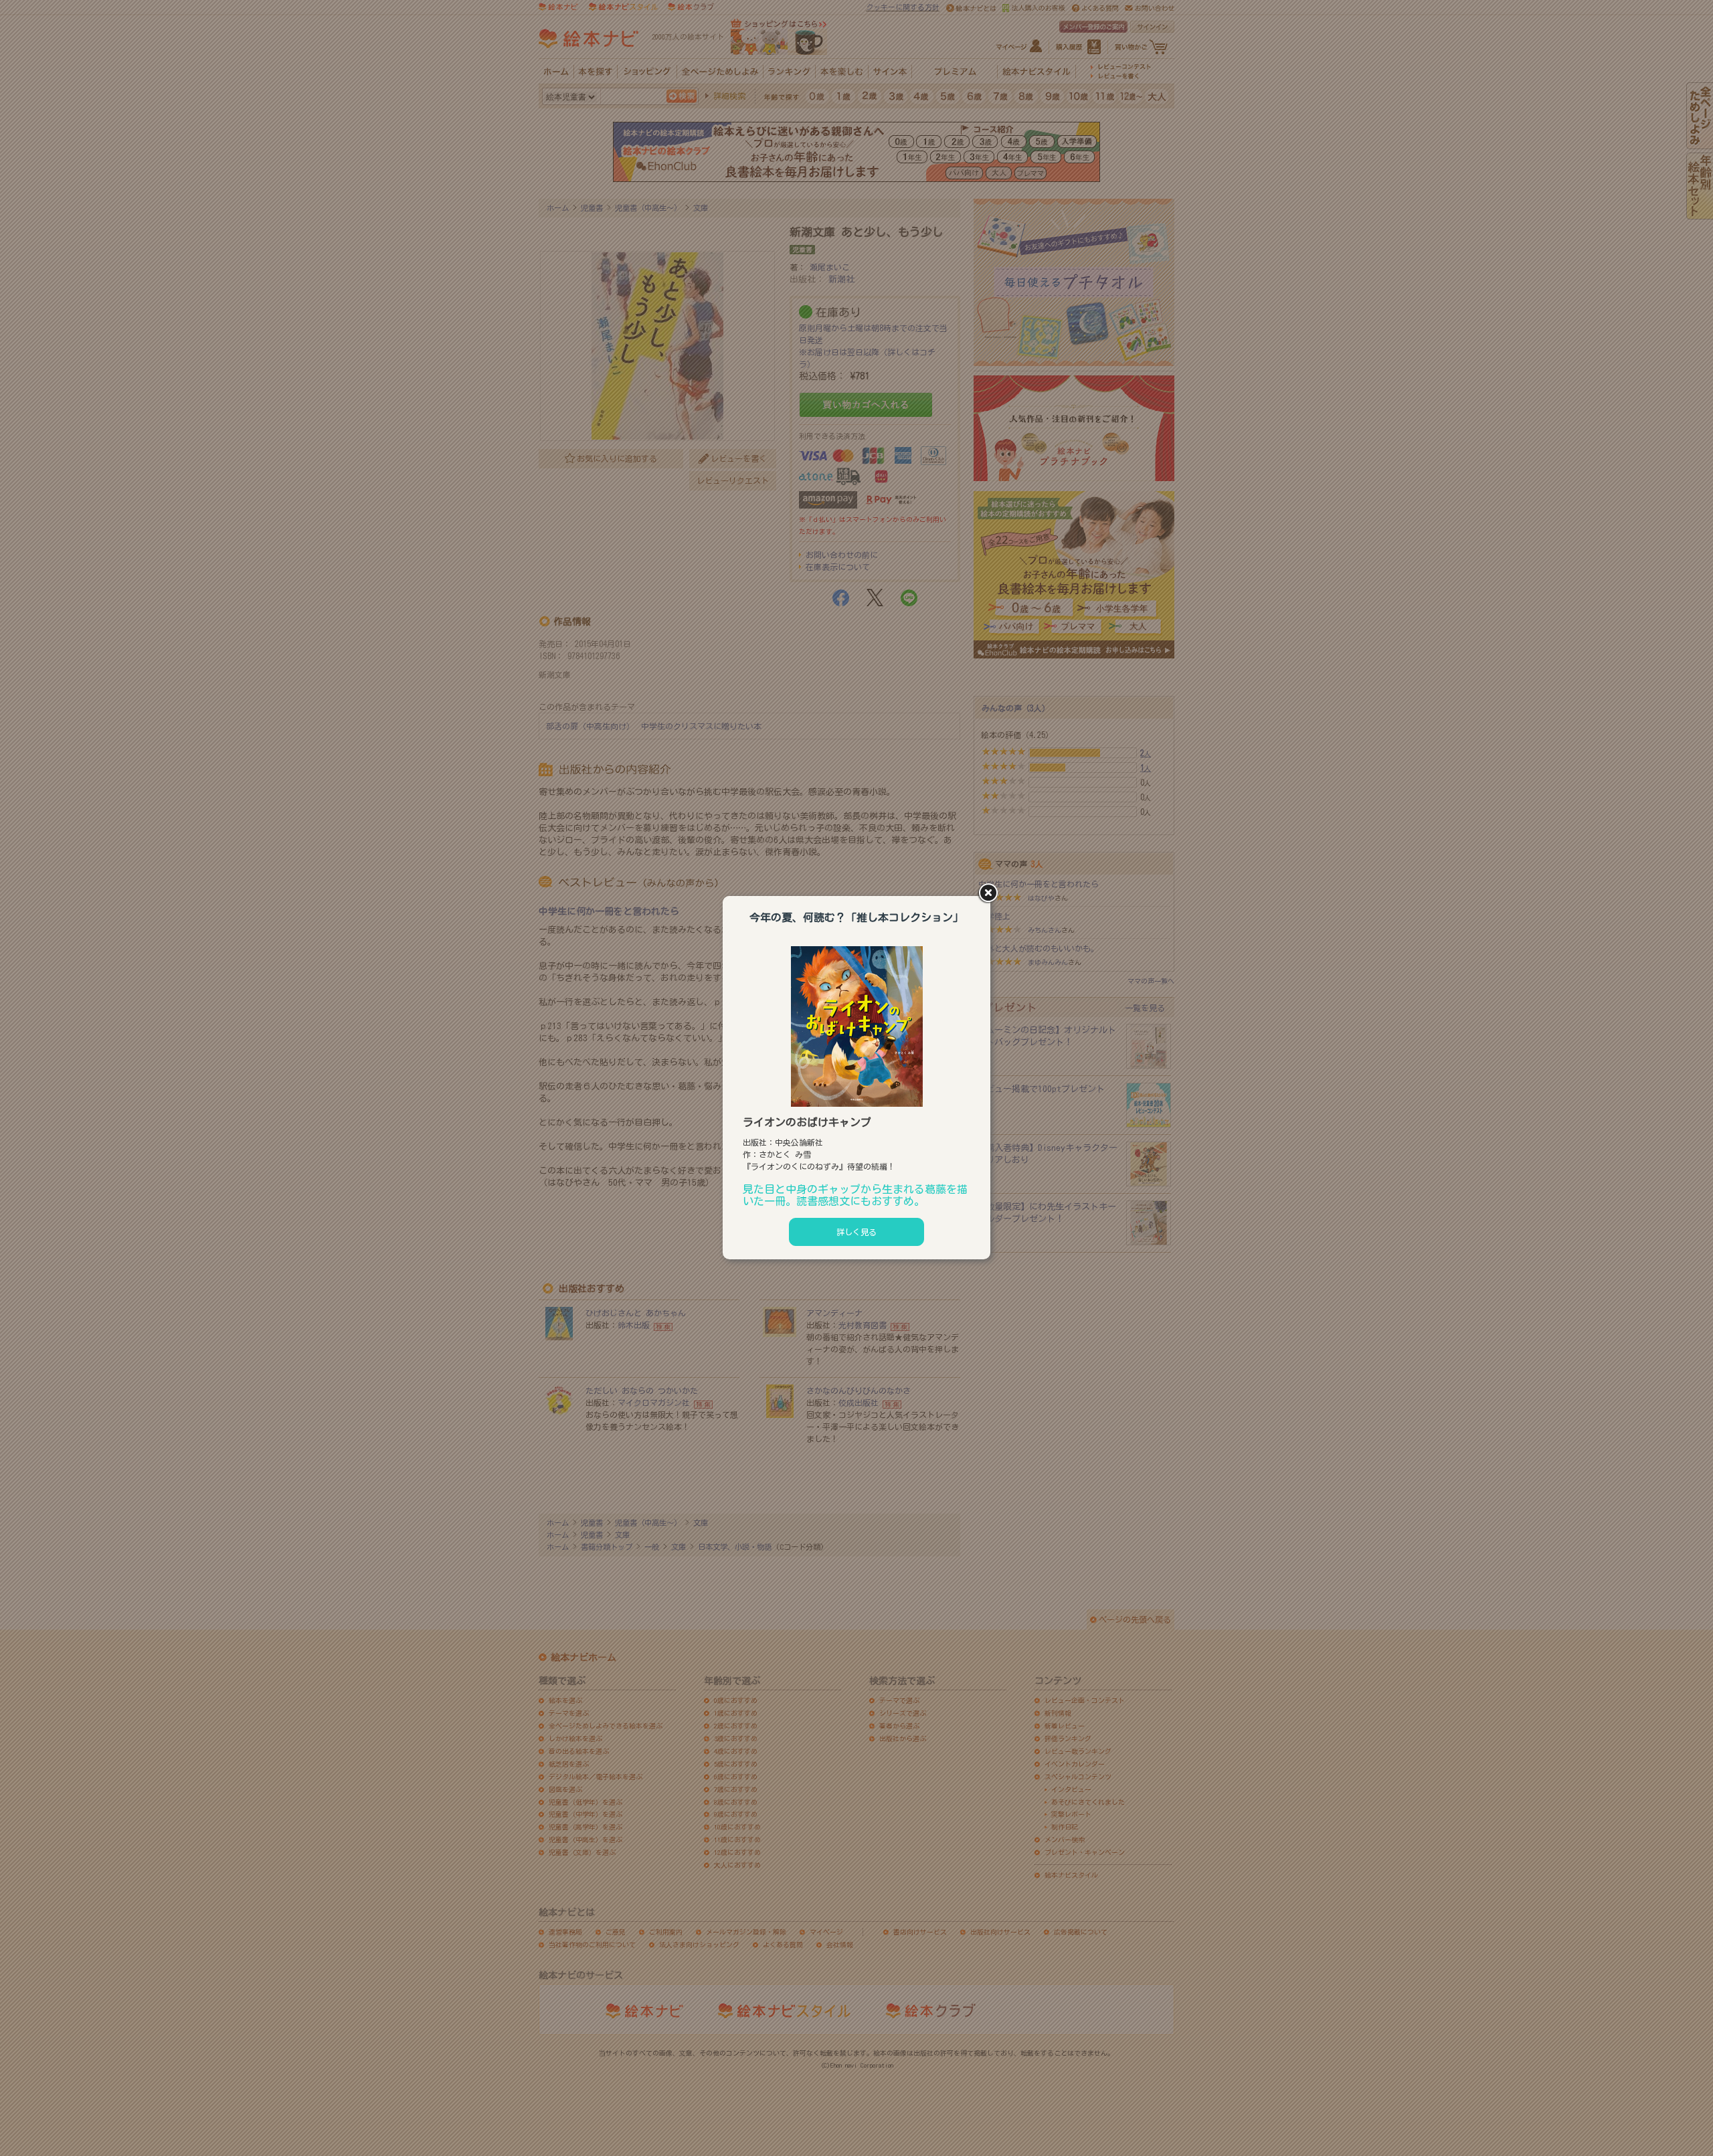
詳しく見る (856, 1232)
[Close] (990, 894)
